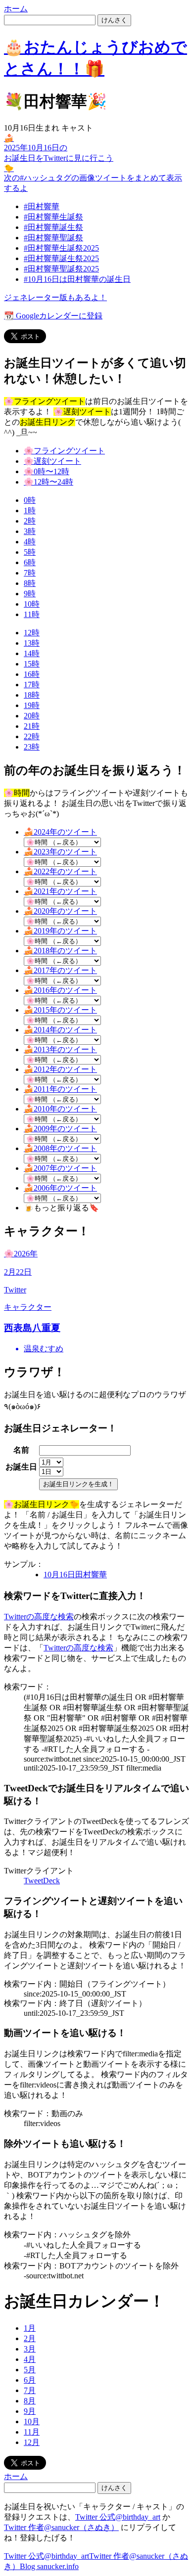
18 (32, 695)
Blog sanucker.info (49, 2566)
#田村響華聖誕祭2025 (61, 269)
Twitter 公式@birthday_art (118, 2517)
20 (32, 716)
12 (32, 633)
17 (32, 685)
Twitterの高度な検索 (39, 1617)
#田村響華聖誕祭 (53, 238)
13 (32, 643)
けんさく (114, 20)
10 (32, 604)
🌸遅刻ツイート (52, 461)
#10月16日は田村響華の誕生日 (77, 279)
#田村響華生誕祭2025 (61, 248)
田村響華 (75, 1575)
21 (32, 726)
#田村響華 (42, 206)
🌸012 (47, 471)
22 (32, 736)
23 (32, 747)
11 (32, 614)
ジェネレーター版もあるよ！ (55, 297)
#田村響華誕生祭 (53, 227)
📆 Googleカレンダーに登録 (53, 316)
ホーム (16, 9)
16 (32, 674)
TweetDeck (42, 1881)
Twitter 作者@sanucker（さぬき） (61, 2527)
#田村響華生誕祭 (53, 217)
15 (32, 664)
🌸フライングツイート (64, 451)
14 (32, 653)
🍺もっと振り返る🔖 (61, 1208)
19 (32, 705)
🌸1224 (48, 482)
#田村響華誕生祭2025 (61, 258)
